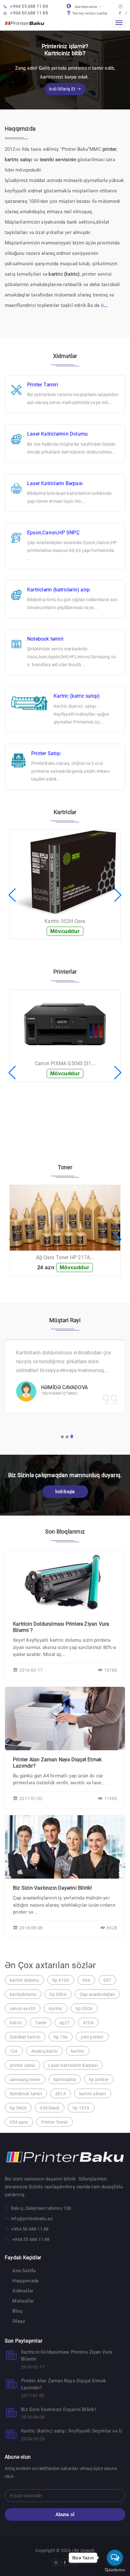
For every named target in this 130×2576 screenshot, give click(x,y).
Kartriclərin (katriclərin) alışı (59, 590)
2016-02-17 (31, 1670)
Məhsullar (22, 2301)
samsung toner (25, 2080)
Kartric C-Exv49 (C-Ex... (65, 893)
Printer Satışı (46, 753)
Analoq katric (45, 2051)
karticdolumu (23, 1994)
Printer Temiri (55, 2122)
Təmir (41, 2023)
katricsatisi (65, 2080)
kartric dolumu (24, 1980)
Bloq (17, 2311)
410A (88, 2023)
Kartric (55, 2009)
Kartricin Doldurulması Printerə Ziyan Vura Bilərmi (67, 2356)
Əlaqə (18, 2321)
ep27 (65, 2023)
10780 (111, 1670)
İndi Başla (65, 1492)
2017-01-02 (31, 1799)
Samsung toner (65, 1257)
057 (107, 1980)
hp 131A (81, 2108)
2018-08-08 (31, 1928)
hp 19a (61, 2037)
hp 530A (84, 2009)
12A (14, 2051)
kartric (77, 2051)
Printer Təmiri (43, 385)
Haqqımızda (25, 2281)
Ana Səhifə (23, 2271)
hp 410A (61, 1980)
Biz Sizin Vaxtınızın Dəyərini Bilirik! (53, 1888)
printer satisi (22, 2065)
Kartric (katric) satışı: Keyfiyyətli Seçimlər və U (71, 2431)
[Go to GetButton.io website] (115, 2570)
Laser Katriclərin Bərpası (55, 483)
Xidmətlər (22, 2291)
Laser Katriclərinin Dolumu (57, 434)
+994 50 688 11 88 (29, 13)
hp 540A (18, 2108)
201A (61, 2094)
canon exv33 (23, 2009)
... (106, 305)
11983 (111, 1799)
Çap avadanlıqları (97, 1994)
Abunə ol (65, 2514)
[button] (12, 895)
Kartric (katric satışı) (77, 696)
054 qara (19, 2122)
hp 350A (58, 1994)
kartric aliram (93, 2094)
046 (86, 1980)
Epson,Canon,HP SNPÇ (53, 533)
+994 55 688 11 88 (29, 6)
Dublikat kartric (25, 2037)
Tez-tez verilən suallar (90, 13)
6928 (112, 1928)
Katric (16, 2023)
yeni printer (92, 2037)
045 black (50, 2108)
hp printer (99, 2080)
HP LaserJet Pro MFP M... (65, 1077)
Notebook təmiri (45, 639)
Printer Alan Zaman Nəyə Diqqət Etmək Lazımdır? (64, 2384)
